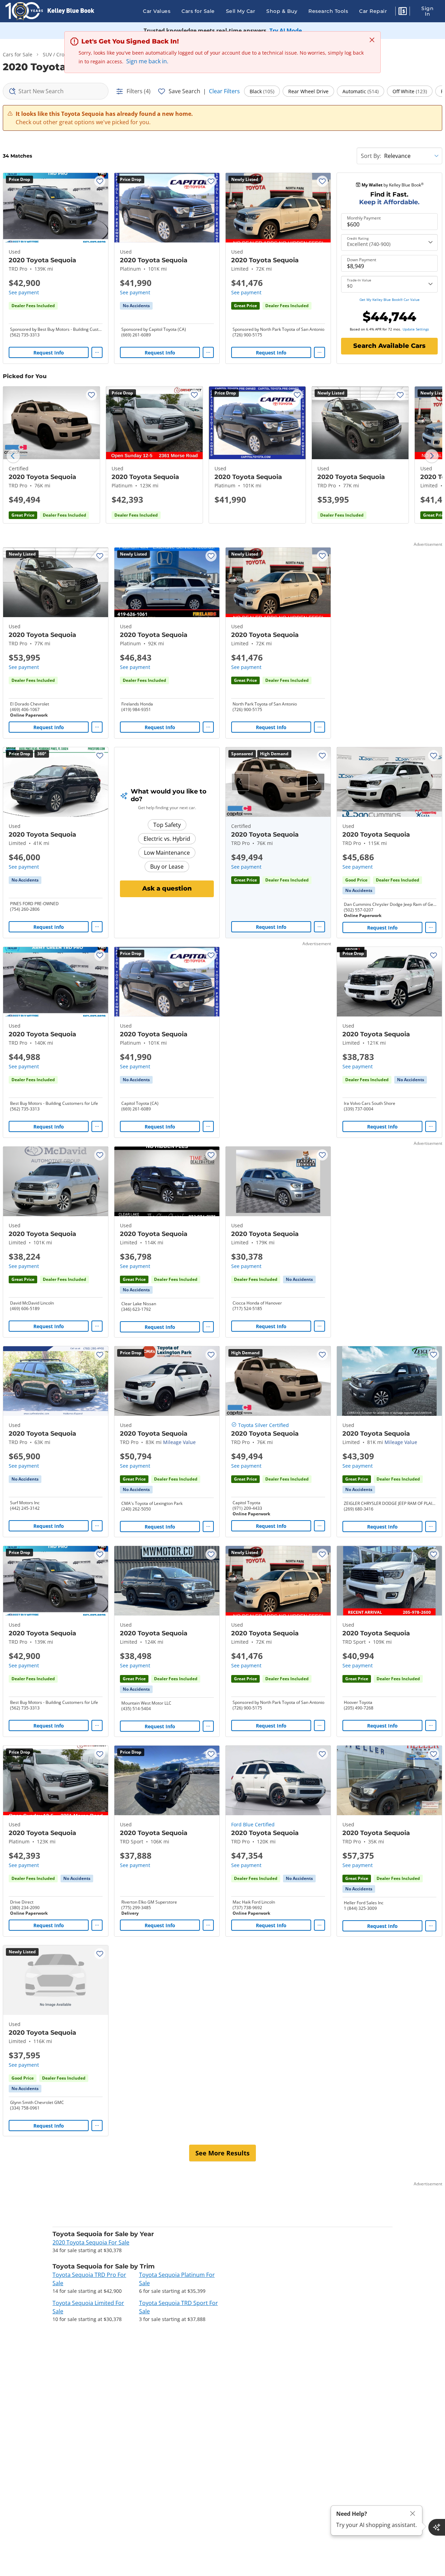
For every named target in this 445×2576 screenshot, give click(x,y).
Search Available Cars (389, 346)
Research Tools (328, 11)
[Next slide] (432, 456)
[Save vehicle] (100, 181)
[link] (136, 306)
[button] (403, 12)
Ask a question (167, 888)
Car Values (157, 11)
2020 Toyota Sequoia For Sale (91, 2242)
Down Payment (362, 260)
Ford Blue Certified (253, 1824)
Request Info (49, 353)
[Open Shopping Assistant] (437, 2527)
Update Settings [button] (416, 329)
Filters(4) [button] (139, 91)
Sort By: (371, 156)
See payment (24, 292)
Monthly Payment (364, 218)
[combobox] (56, 91)
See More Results (222, 2153)
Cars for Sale (198, 11)
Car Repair (373, 11)
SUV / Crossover (61, 54)
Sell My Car (241, 11)
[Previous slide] (13, 456)
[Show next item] (316, 782)
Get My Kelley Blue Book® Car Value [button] (390, 300)
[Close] (413, 2514)
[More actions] (97, 352)
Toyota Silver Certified (264, 1425)
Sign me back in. (147, 61)
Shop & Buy (282, 11)
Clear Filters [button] (224, 91)
